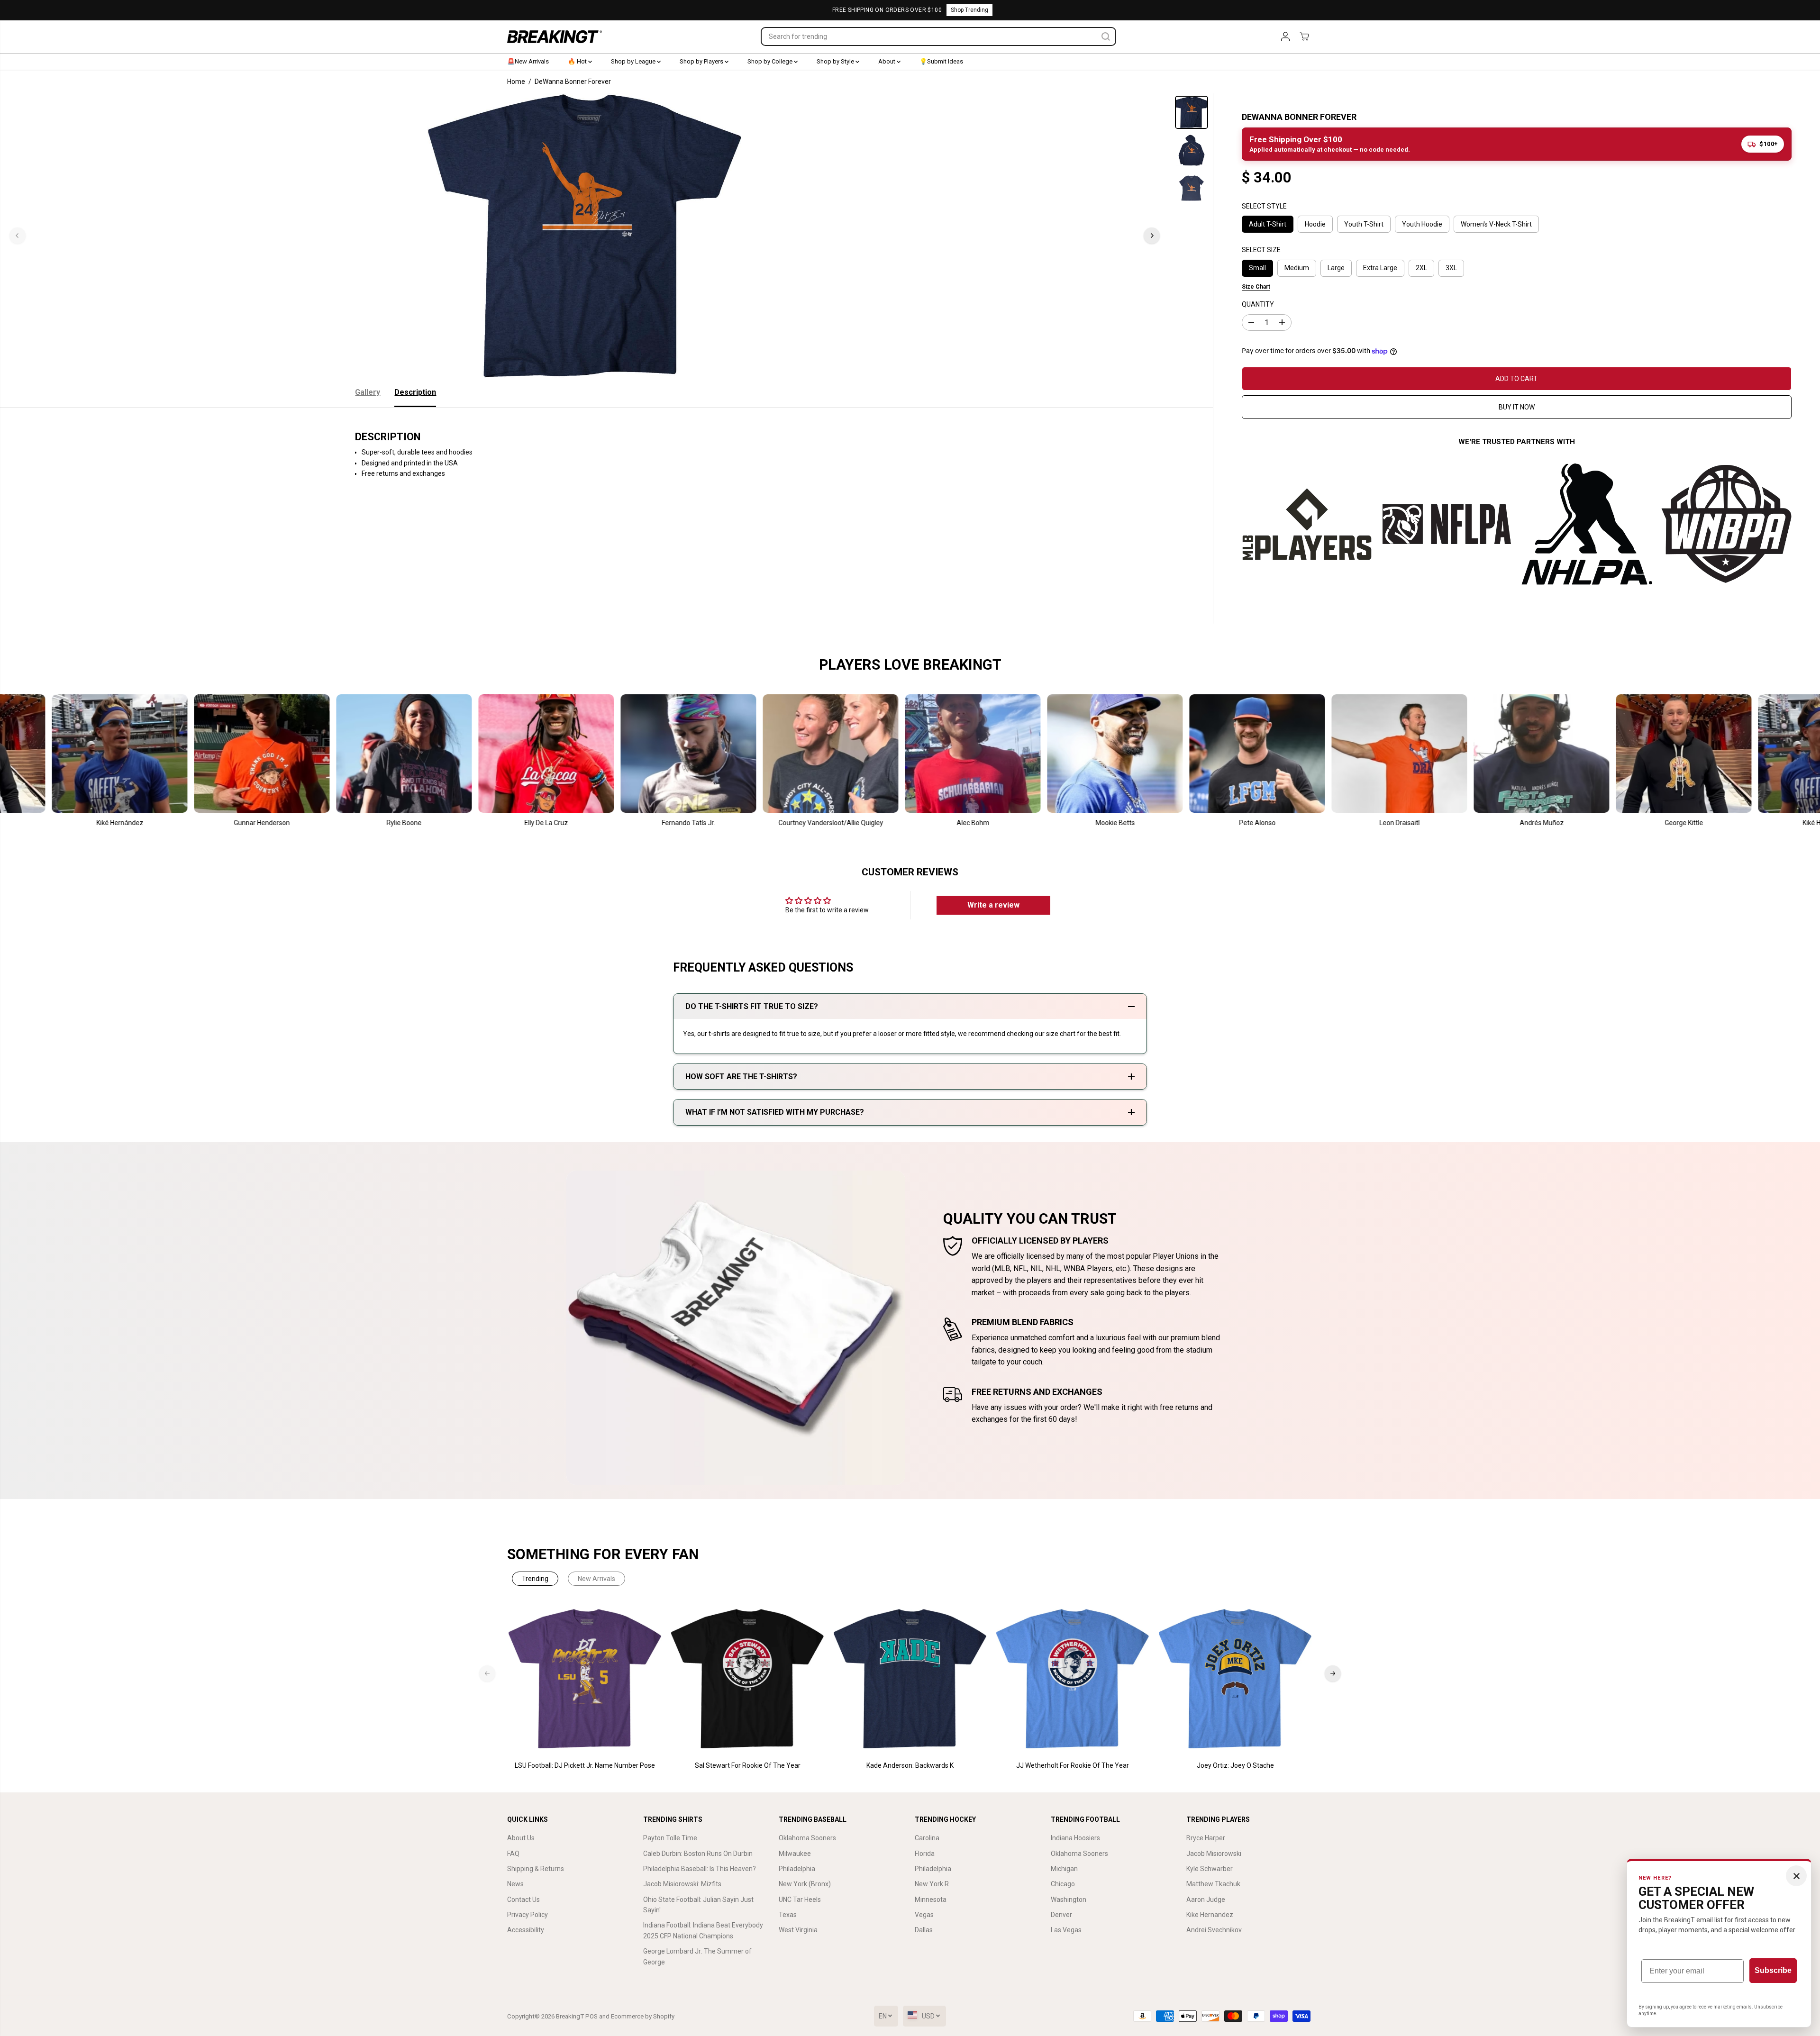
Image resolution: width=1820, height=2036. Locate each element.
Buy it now (1517, 407)
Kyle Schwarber (1210, 1869)
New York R (932, 1884)
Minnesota (931, 1900)
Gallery (368, 392)
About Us (521, 1838)
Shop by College (771, 61)
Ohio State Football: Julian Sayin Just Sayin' (698, 1905)
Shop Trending (969, 10)
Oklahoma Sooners (807, 1838)
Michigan (1064, 1869)
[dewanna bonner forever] (585, 236)
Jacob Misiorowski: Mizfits (682, 1884)
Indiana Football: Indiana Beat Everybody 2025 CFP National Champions (703, 1930)
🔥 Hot (578, 61)
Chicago (1063, 1884)
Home (516, 82)
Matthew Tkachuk (1213, 1884)
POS (591, 2016)
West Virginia (798, 1930)
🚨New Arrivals (528, 61)
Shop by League (634, 61)
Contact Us (523, 1900)
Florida (925, 1854)
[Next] (1152, 236)
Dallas (924, 1930)
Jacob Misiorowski (1214, 1854)
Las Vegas (1066, 1930)
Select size (1261, 250)
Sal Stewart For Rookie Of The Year (748, 1765)
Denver (1061, 1915)
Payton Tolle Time (670, 1838)
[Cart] (1304, 36)
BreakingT (570, 2016)
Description (415, 392)
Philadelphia (797, 1869)
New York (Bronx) (805, 1884)
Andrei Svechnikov (1214, 1930)
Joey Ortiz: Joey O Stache (1235, 1765)
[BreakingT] (555, 37)
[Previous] (18, 236)
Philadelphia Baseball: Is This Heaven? (700, 1869)
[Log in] (1285, 36)
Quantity (1258, 304)
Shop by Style (836, 61)
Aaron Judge (1206, 1900)
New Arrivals (596, 1579)
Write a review (993, 905)
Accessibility (526, 1930)
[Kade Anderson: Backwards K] (910, 1679)
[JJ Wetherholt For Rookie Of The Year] (1073, 1679)
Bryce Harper (1206, 1838)
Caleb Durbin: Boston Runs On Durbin (698, 1854)
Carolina (927, 1838)
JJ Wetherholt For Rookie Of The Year (1073, 1765)
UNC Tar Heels (800, 1900)
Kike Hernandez (1210, 1915)
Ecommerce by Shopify (643, 2016)
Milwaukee (795, 1854)
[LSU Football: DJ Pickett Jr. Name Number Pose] (585, 1679)
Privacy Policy (528, 1915)
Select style (1264, 206)
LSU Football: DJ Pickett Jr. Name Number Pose (585, 1765)
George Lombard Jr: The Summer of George (697, 1956)
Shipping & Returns (536, 1869)
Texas (788, 1915)
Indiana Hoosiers (1075, 1838)
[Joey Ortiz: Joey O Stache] (1235, 1679)
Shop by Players (702, 61)
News (515, 1884)
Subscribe (1773, 1970)
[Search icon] (1106, 36)
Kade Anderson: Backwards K (910, 1765)
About (887, 61)
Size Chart (1256, 287)
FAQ (513, 1854)
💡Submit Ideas (941, 61)
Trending (535, 1579)
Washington (1069, 1900)
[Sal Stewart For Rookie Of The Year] (748, 1679)
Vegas (924, 1915)
